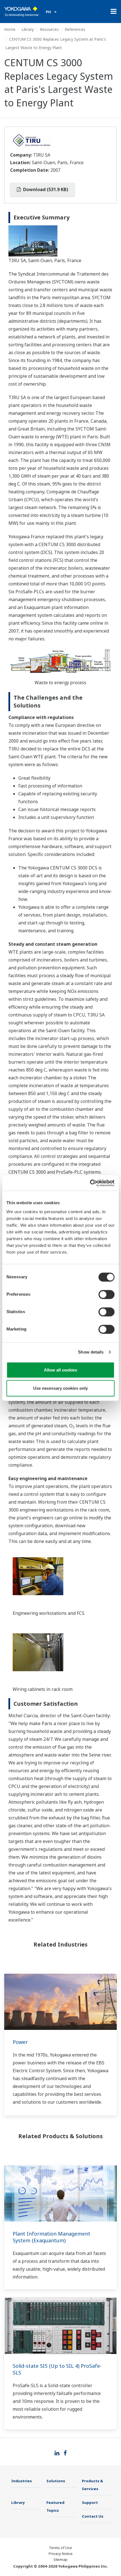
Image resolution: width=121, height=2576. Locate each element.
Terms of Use (60, 2548)
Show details (91, 1352)
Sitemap (60, 2559)
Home (10, 29)
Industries (22, 2481)
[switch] (107, 1294)
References (75, 29)
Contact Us (93, 2516)
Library (28, 29)
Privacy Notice (61, 2554)
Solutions (56, 2481)
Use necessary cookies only (60, 1388)
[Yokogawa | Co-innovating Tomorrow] (22, 12)
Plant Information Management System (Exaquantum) (51, 2237)
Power (20, 2042)
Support (90, 2502)
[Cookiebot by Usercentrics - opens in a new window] (90, 1183)
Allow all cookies (60, 1370)
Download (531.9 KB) (45, 189)
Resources (49, 29)
